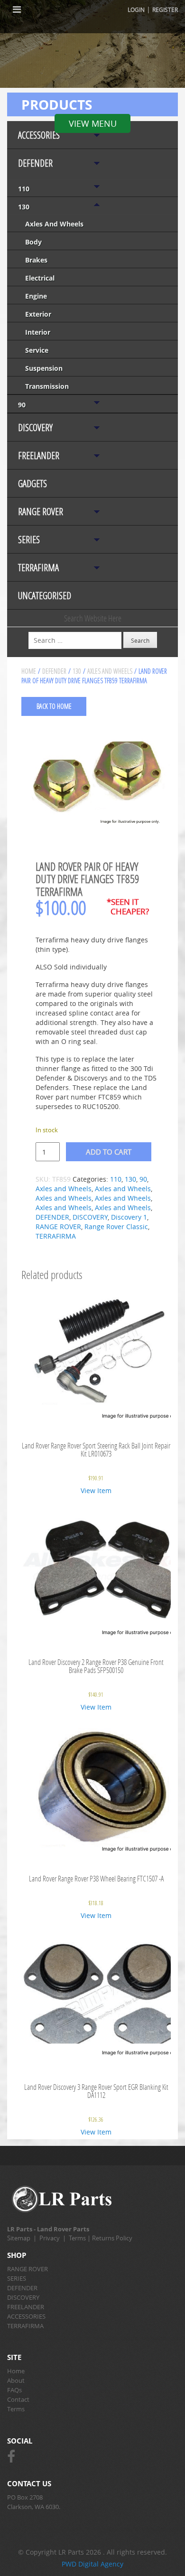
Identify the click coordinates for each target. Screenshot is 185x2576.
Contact (18, 2399)
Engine (36, 296)
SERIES (29, 540)
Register (165, 9)
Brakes (36, 260)
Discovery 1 (129, 1217)
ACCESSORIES (39, 135)
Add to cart (109, 1152)
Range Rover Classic (116, 1227)
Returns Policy (112, 2238)
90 (22, 405)
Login (136, 9)
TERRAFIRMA (38, 568)
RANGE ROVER (41, 512)
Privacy (50, 2238)
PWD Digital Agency (92, 2564)
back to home (54, 706)
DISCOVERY (35, 428)
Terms (77, 2238)
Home (29, 671)
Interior (38, 332)
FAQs (14, 2390)
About (16, 2380)
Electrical (40, 278)
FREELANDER (39, 456)
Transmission (47, 386)
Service (37, 350)
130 (24, 207)
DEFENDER (35, 163)
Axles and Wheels (54, 224)
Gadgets (32, 484)
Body (33, 242)
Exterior (38, 314)
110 (24, 189)
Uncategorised (45, 596)
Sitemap (19, 2238)
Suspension (44, 368)
